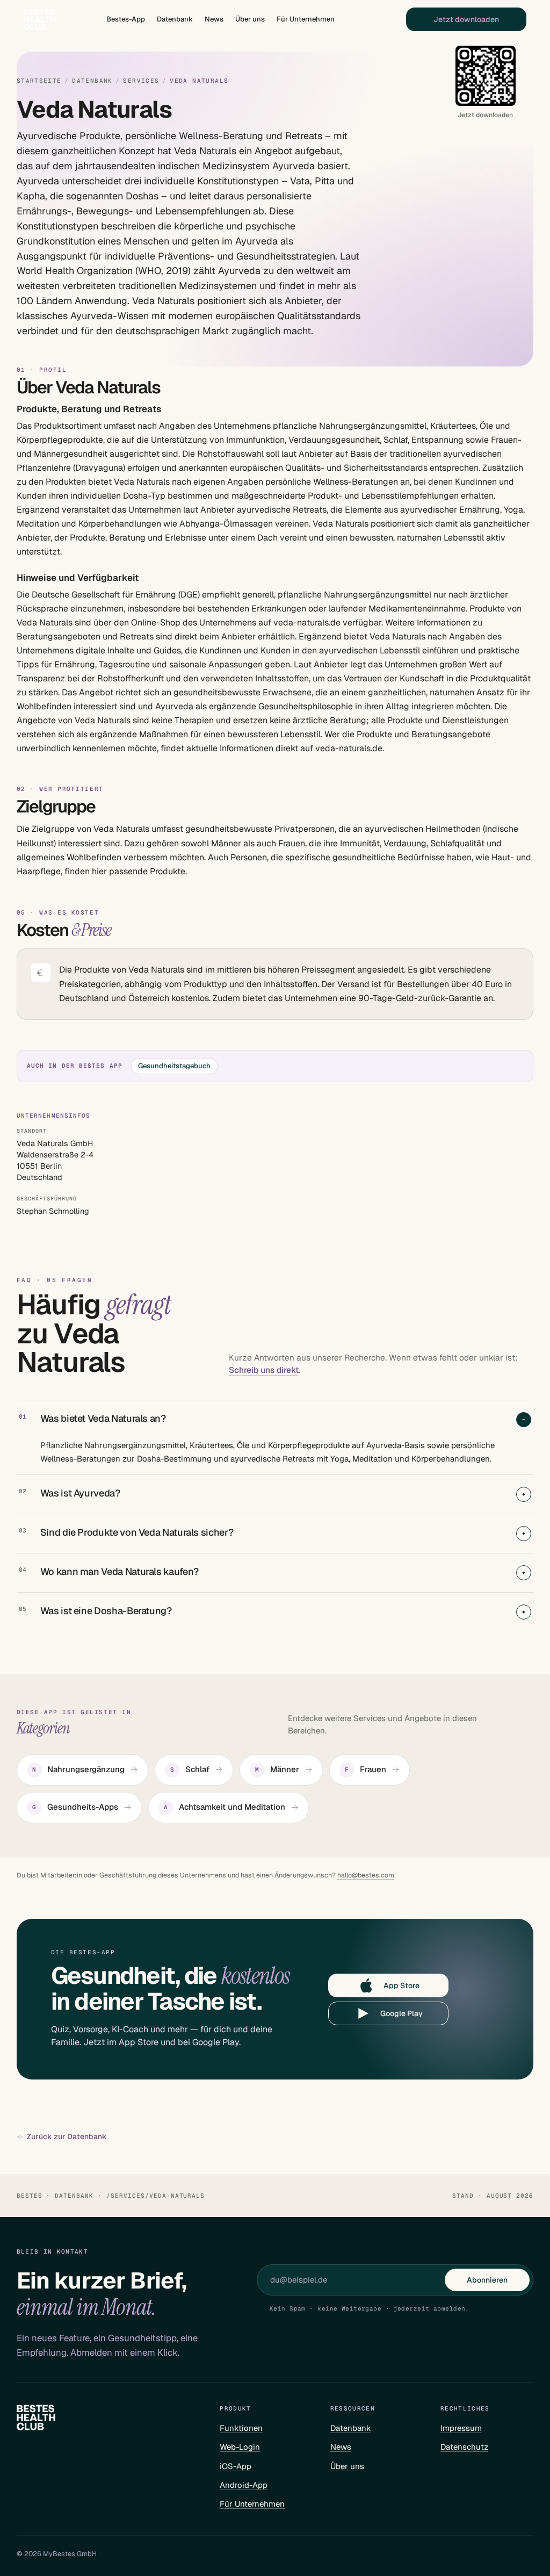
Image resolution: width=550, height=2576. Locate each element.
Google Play (401, 2013)
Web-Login (240, 2447)
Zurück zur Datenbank (67, 2137)
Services (141, 81)
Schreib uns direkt (264, 1370)
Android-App (244, 2485)
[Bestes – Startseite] (40, 19)
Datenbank (175, 19)
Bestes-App (126, 19)
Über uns (250, 19)
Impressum (461, 2428)
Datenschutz (464, 2447)
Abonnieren (487, 2280)
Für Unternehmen (306, 19)
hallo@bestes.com (366, 1875)
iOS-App (236, 2466)
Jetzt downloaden (466, 19)
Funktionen (241, 2428)
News (214, 19)
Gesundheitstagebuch (174, 1066)
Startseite (39, 81)
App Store (401, 1985)
